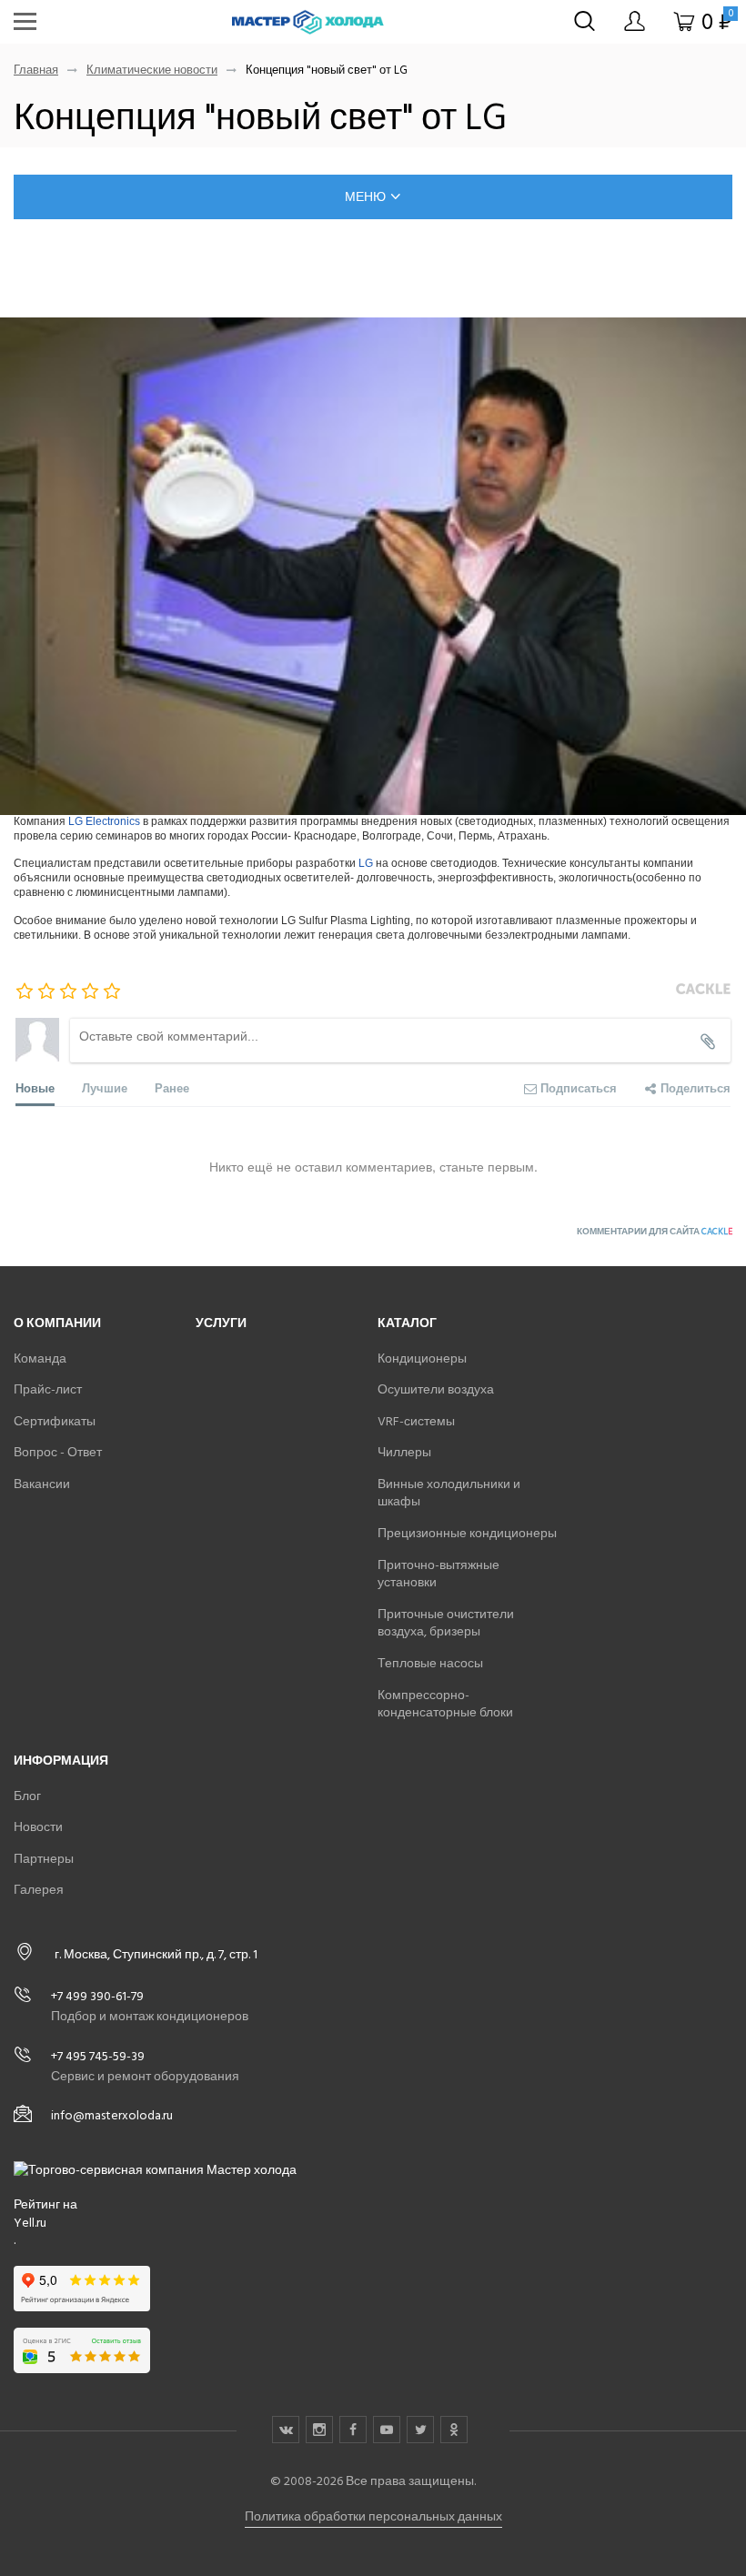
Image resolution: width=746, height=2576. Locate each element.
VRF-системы (416, 1421)
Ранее (172, 1087)
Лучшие (105, 1087)
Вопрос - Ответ (58, 1452)
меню (365, 197)
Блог (27, 1796)
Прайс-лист (48, 1389)
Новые (35, 1087)
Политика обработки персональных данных (373, 2516)
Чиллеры (404, 1452)
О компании (57, 1323)
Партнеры (44, 1859)
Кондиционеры (422, 1358)
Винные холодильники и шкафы (449, 1493)
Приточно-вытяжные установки (439, 1574)
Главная (36, 70)
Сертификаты (55, 1421)
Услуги (221, 1323)
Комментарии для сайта (655, 1232)
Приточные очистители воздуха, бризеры (446, 1623)
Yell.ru (30, 2223)
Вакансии (42, 1484)
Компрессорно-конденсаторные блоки (445, 1704)
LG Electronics (104, 821)
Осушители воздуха (436, 1389)
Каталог (407, 1323)
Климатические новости (152, 70)
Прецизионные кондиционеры (467, 1533)
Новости (38, 1827)
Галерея (39, 1890)
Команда (40, 1358)
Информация (61, 1761)
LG (366, 863)
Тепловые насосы (430, 1663)
